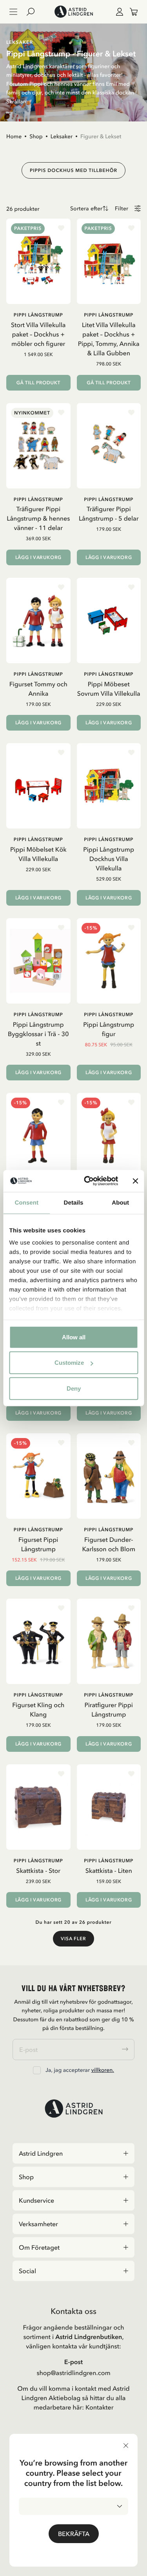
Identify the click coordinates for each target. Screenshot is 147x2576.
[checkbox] (37, 2070)
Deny (74, 1388)
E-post (73, 2362)
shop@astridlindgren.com (73, 2373)
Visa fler (73, 1939)
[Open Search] (34, 12)
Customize (69, 1363)
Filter (122, 209)
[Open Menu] (13, 12)
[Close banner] (135, 1181)
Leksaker (62, 136)
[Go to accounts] (118, 12)
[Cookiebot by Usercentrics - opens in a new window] (88, 1181)
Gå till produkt (38, 383)
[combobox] (73, 2506)
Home (14, 136)
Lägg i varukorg (38, 557)
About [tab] (120, 1202)
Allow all (74, 1337)
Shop (36, 136)
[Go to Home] (73, 12)
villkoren (102, 2070)
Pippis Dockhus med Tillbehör (73, 170)
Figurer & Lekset (101, 136)
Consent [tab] (26, 1202)
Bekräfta (74, 2534)
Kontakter (100, 2407)
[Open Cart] (131, 12)
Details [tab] (74, 1202)
